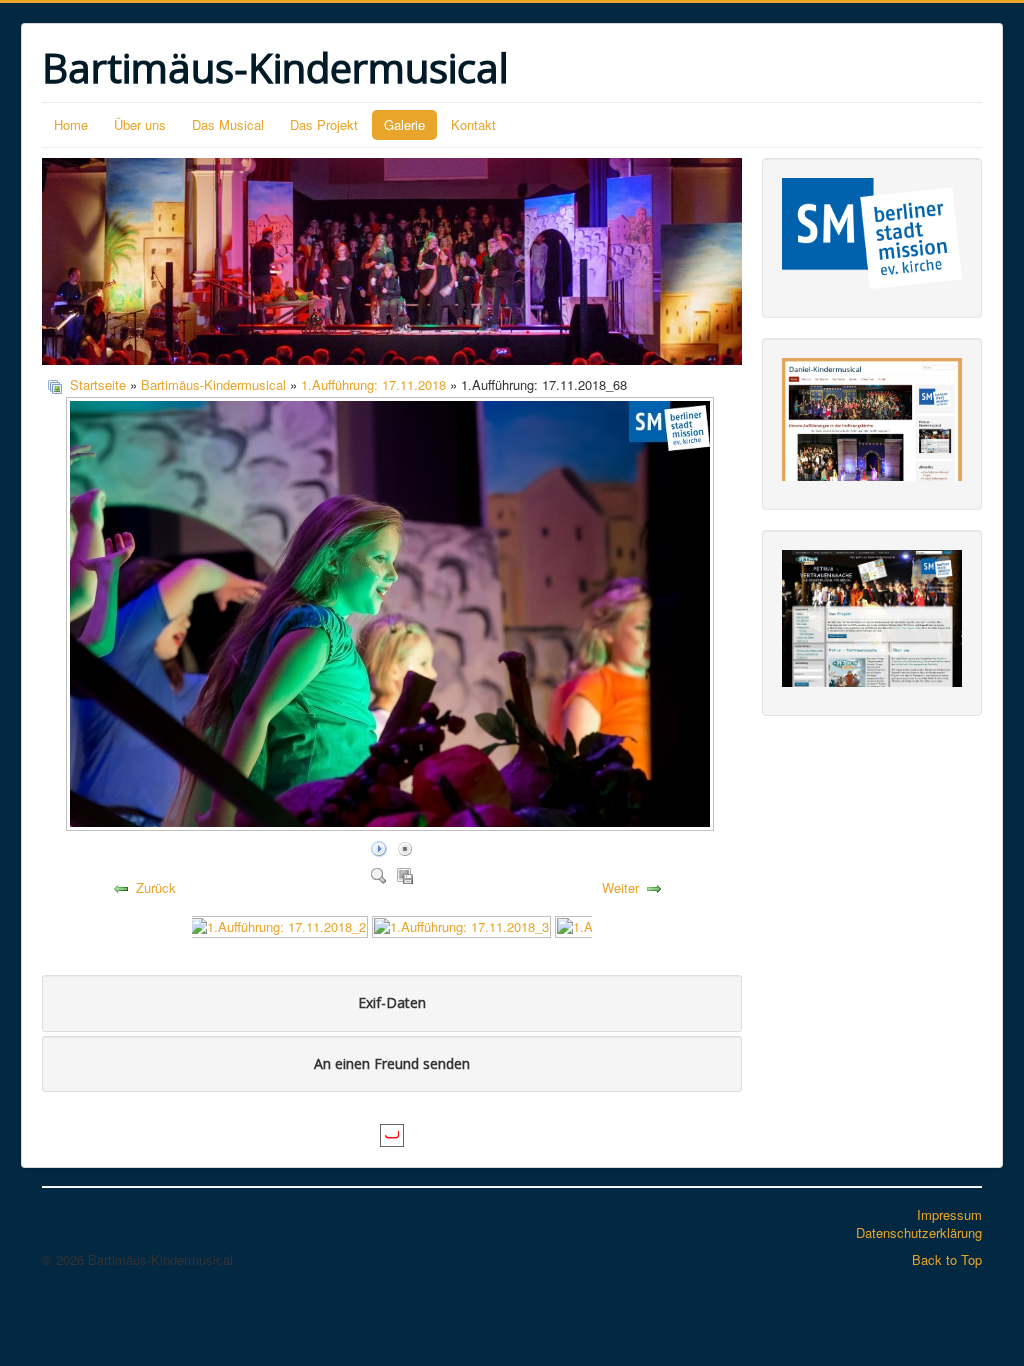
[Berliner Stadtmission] (872, 231)
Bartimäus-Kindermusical (213, 384)
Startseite (98, 384)
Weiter (620, 887)
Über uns (140, 124)
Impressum (949, 1214)
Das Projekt (324, 124)
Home (71, 124)
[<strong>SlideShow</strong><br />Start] (379, 847)
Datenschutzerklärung (919, 1232)
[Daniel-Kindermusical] (872, 417)
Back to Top (947, 1259)
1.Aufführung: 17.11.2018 (373, 384)
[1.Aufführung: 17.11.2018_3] (461, 924)
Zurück (156, 887)
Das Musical (228, 124)
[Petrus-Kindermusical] (872, 616)
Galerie (404, 124)
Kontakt (473, 124)
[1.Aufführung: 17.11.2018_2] (278, 924)
